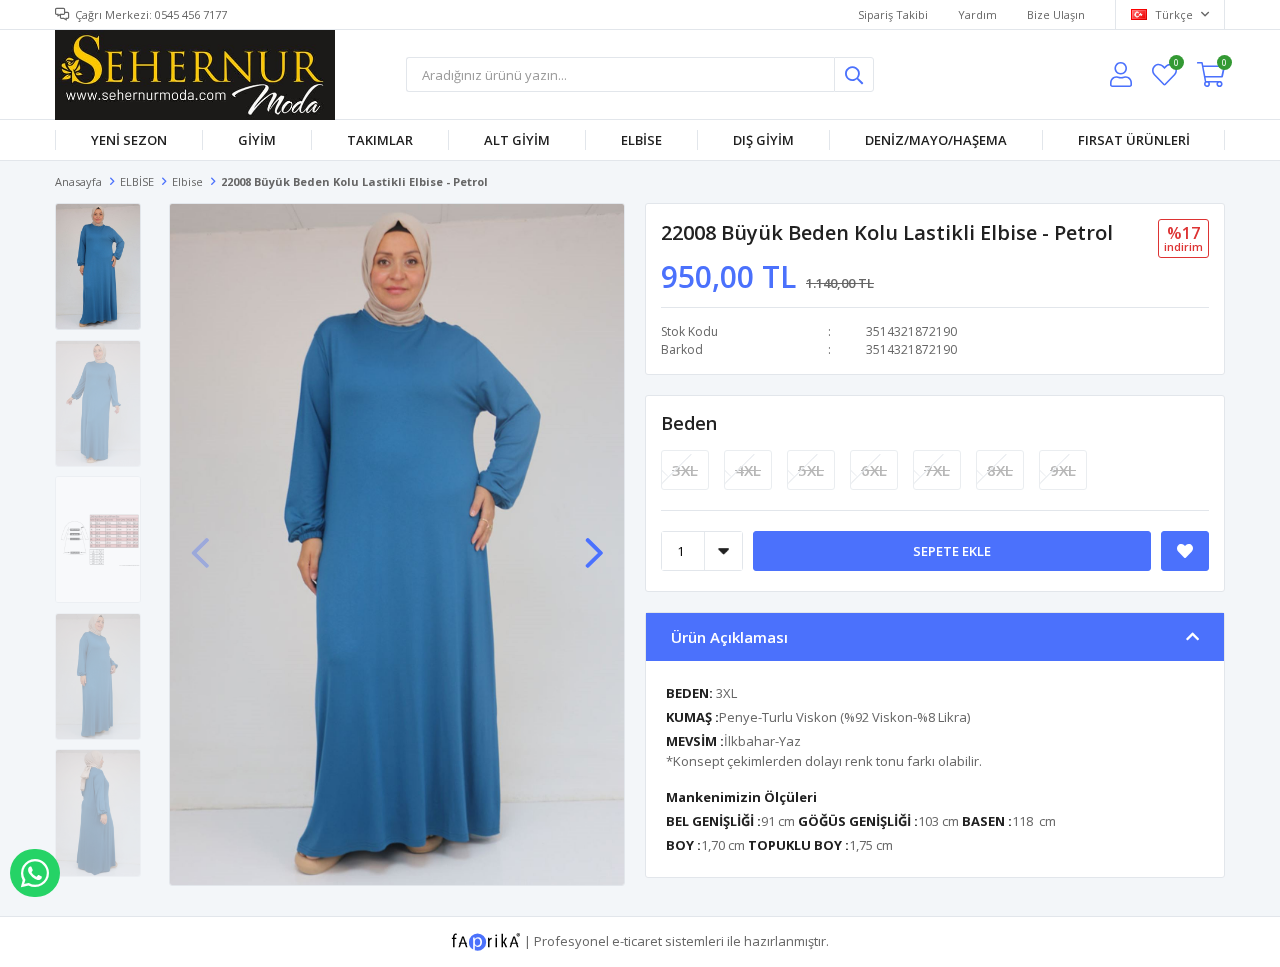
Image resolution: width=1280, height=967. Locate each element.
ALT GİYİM (517, 140)
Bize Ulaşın (1056, 14)
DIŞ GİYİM (763, 140)
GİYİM (257, 140)
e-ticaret (637, 940)
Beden (689, 423)
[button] (594, 543)
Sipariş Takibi (893, 14)
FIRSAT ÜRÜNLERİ (1134, 140)
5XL (811, 470)
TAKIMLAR (380, 140)
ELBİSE (641, 140)
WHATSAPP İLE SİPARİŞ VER (35, 873)
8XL (1000, 470)
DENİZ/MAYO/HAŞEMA (936, 140)
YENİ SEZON (129, 140)
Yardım (977, 14)
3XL (685, 470)
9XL (1063, 470)
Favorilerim (1175, 65)
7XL (937, 470)
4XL (748, 470)
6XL (874, 470)
